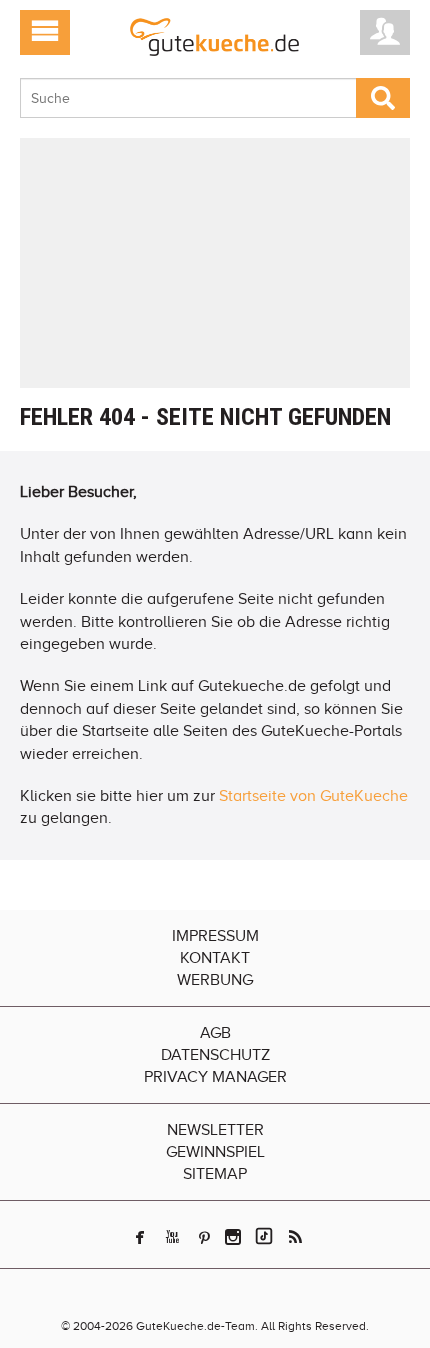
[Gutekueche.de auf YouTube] (172, 1237)
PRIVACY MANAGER (215, 1077)
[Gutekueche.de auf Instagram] (233, 1237)
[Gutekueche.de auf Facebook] (140, 1237)
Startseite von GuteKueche (313, 796)
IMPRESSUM (215, 936)
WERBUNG (215, 980)
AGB (215, 1033)
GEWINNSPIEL (215, 1152)
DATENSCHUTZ (215, 1055)
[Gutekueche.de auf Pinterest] (204, 1237)
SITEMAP (215, 1174)
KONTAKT (215, 958)
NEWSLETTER (215, 1130)
